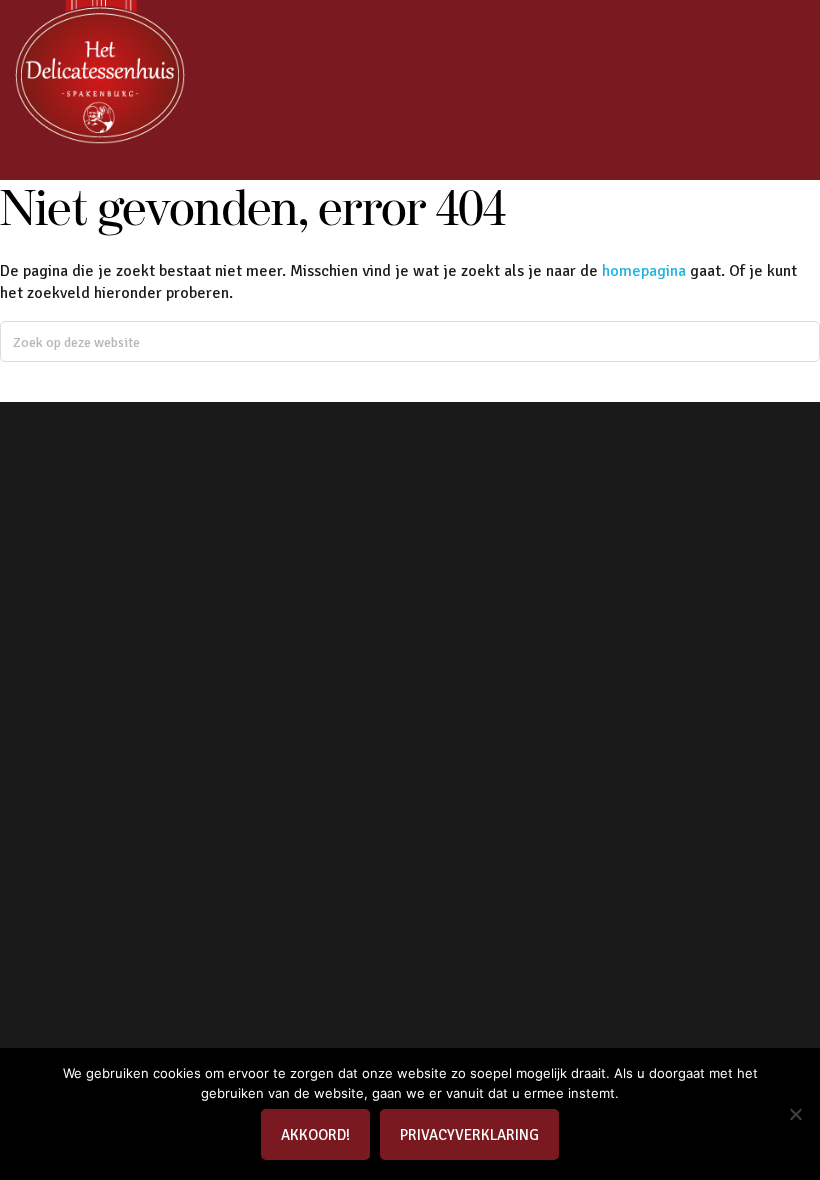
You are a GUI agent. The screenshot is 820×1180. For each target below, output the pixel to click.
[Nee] (795, 1114)
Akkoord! (315, 1135)
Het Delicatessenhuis (100, 75)
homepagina (644, 271)
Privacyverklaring (469, 1135)
